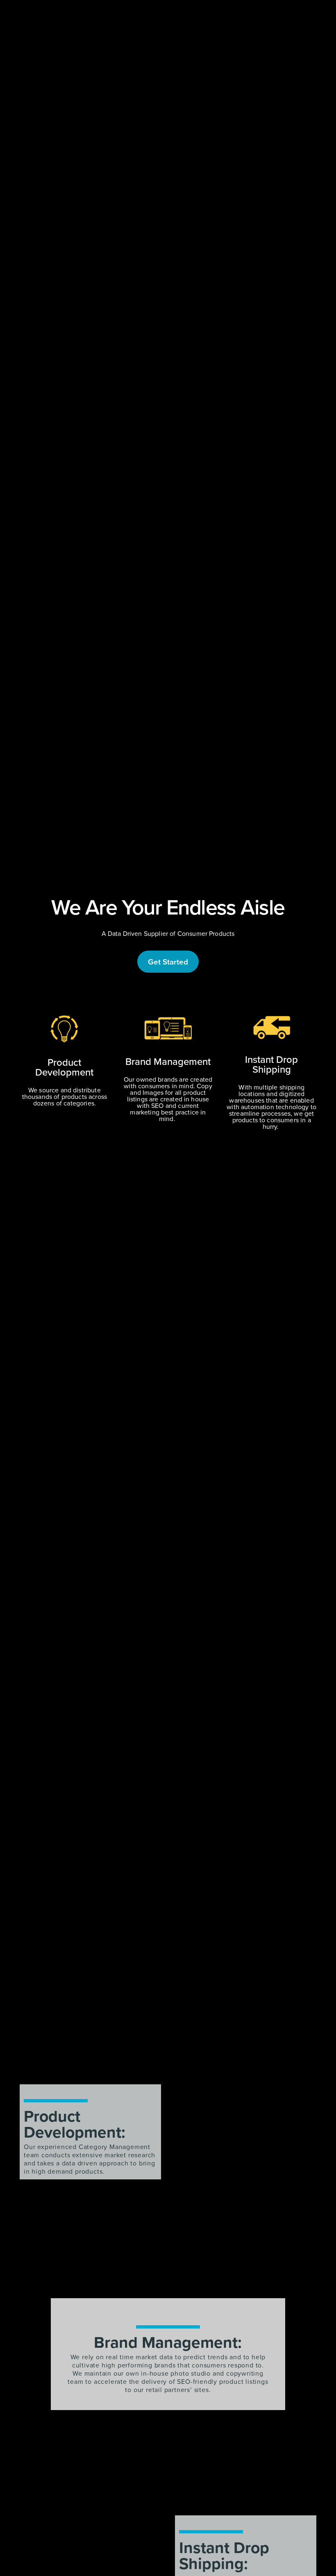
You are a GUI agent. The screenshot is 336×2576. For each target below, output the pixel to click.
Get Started (168, 962)
